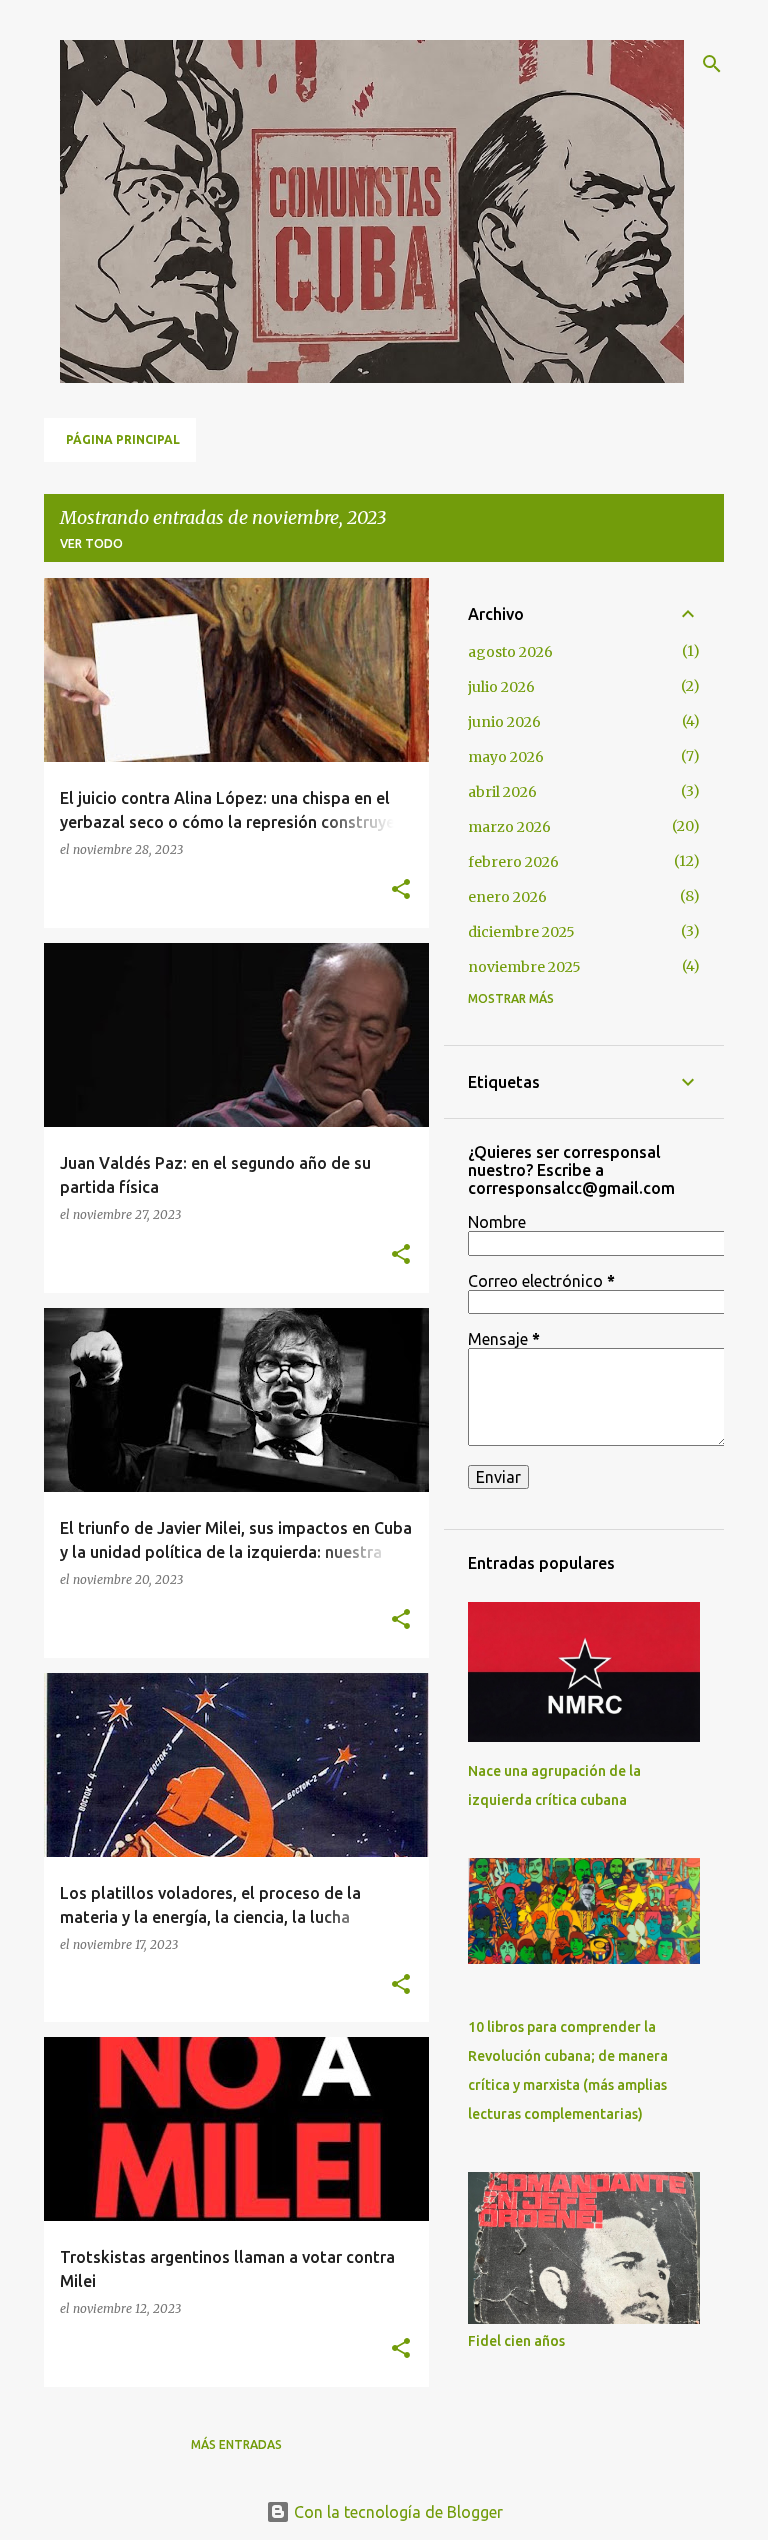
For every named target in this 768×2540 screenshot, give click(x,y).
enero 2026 (507, 897)
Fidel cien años (516, 2341)
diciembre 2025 (521, 932)
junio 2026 (504, 722)
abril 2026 (502, 792)
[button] (401, 890)
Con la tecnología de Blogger (396, 2512)
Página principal (123, 439)
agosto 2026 (510, 652)
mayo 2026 (506, 757)
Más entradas (236, 2444)
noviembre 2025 (524, 967)
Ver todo (91, 543)
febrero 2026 (513, 862)
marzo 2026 (509, 827)
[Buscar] (712, 64)
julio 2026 (501, 687)
